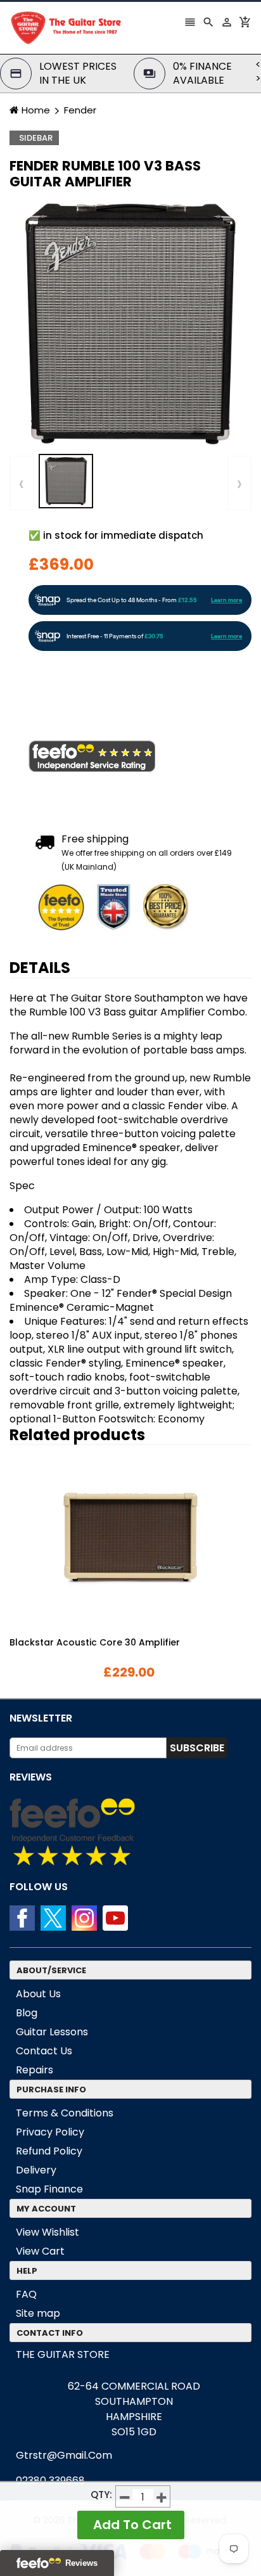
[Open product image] (130, 324)
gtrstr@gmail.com (64, 2455)
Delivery (36, 2170)
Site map (38, 2313)
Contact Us (44, 2051)
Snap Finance (49, 2189)
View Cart (40, 2251)
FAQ (26, 2294)
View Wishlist (48, 2232)
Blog (27, 2013)
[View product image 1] (66, 481)
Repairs (35, 2070)
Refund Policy (49, 2151)
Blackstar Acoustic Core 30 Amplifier (95, 1642)
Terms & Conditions (65, 2113)
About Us (38, 1994)
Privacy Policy (50, 2132)
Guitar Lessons (52, 2032)
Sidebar (36, 138)
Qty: (101, 2495)
